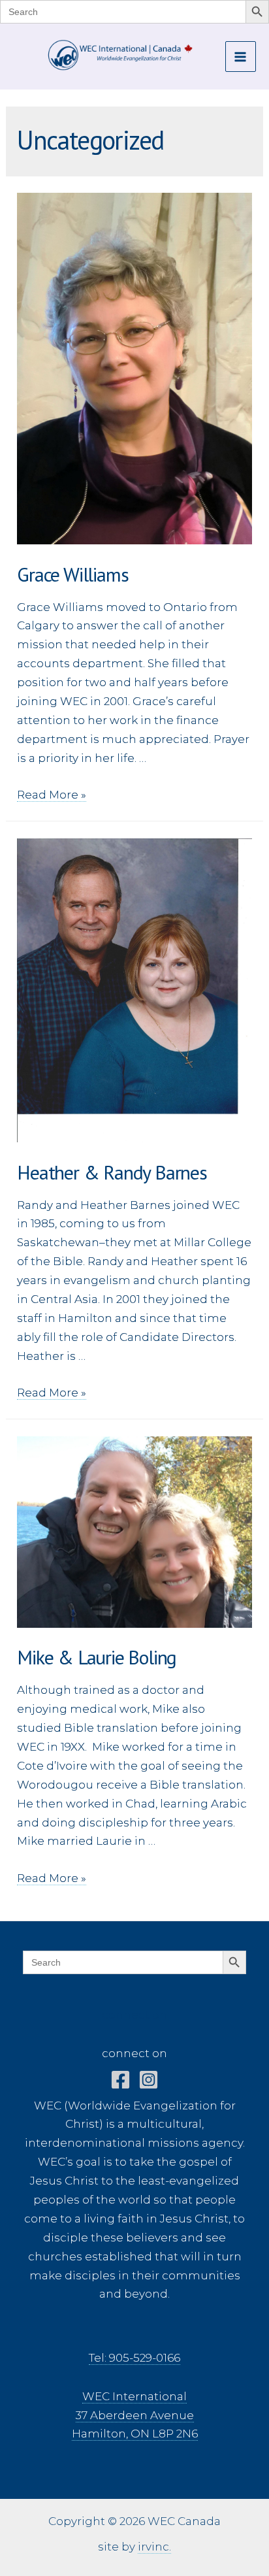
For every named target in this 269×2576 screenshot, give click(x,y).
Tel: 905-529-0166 (134, 2358)
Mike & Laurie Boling (97, 1657)
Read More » (52, 795)
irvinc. (154, 2547)
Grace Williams (72, 574)
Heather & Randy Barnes (112, 1172)
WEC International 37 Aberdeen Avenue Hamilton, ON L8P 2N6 (135, 2415)
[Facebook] (120, 2080)
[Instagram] (149, 2080)
